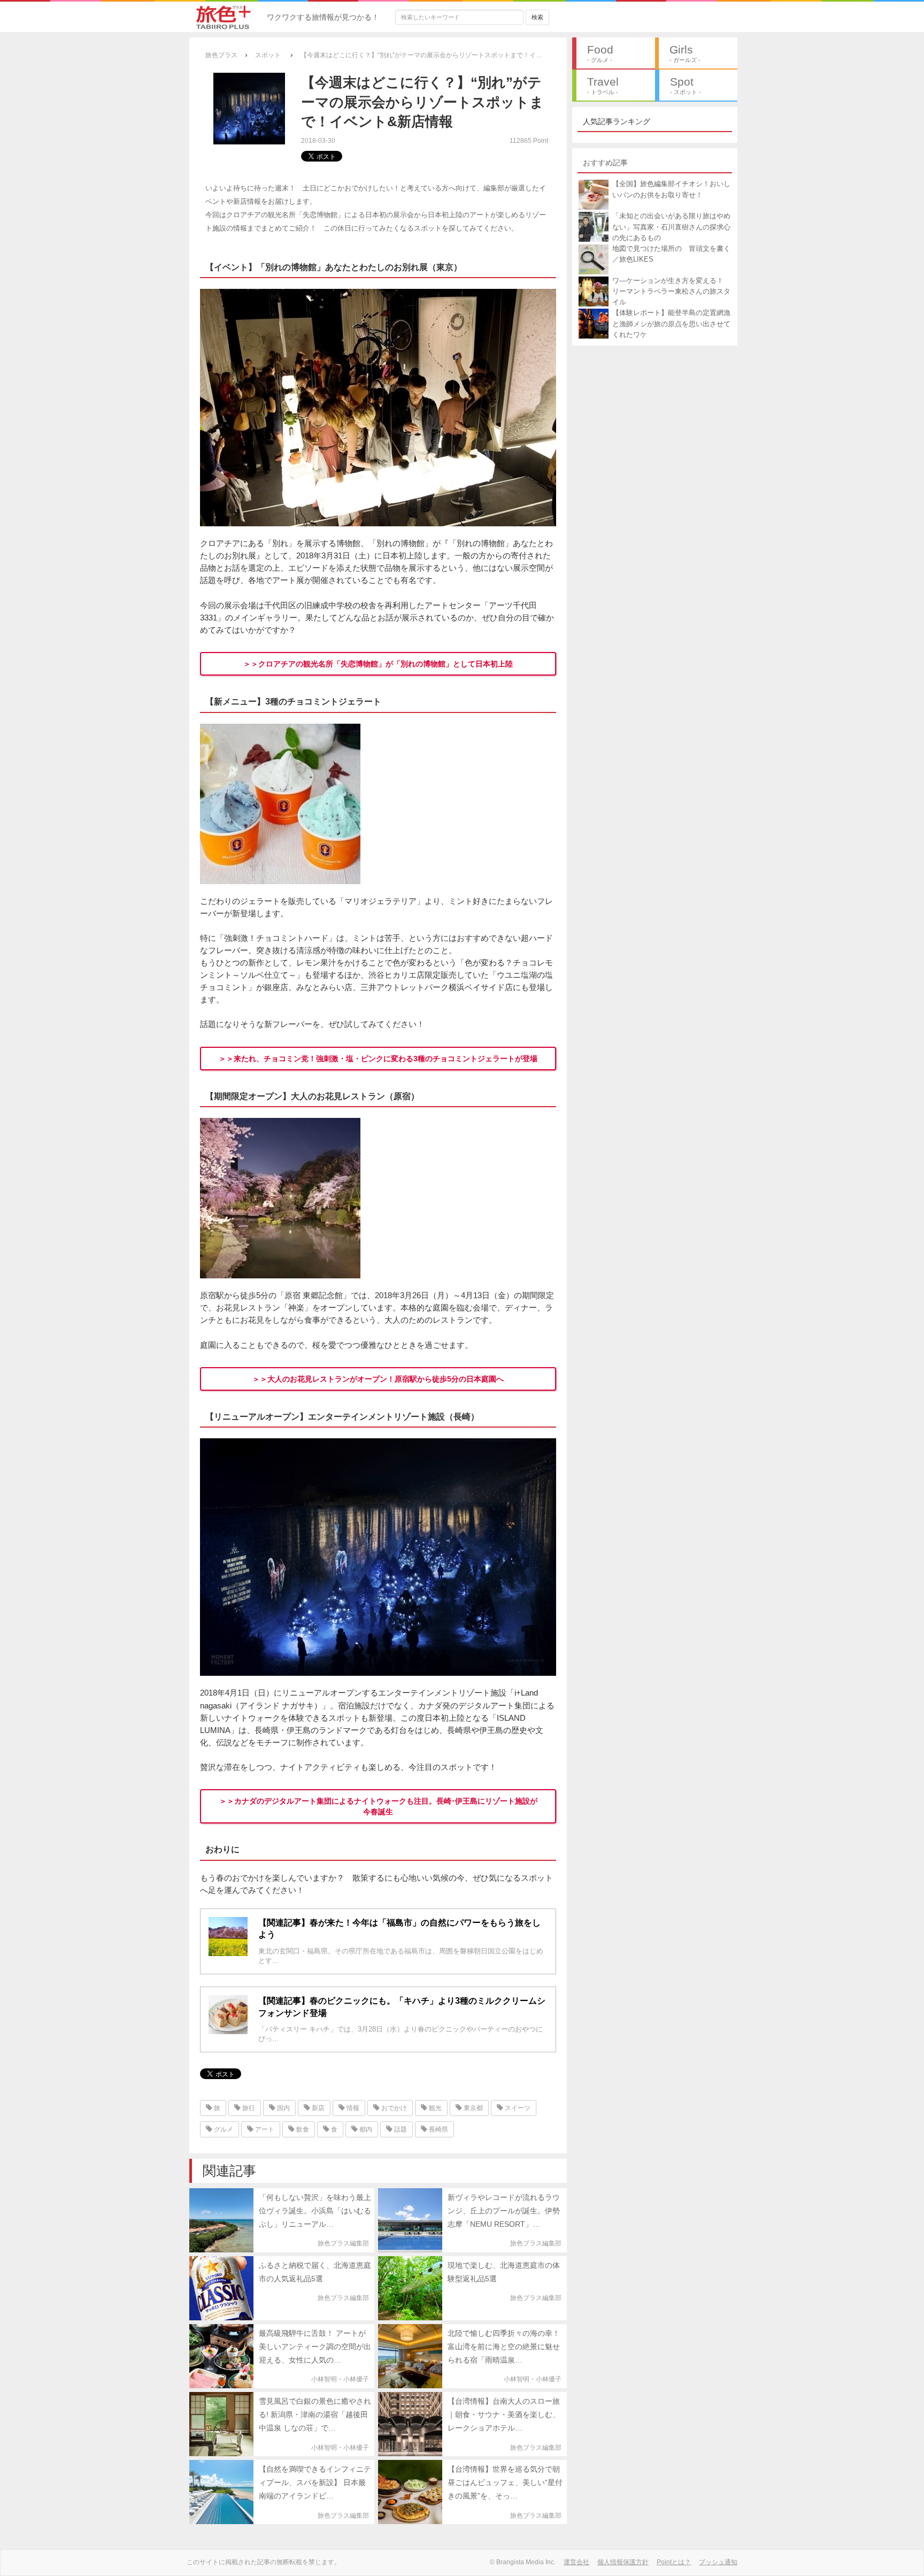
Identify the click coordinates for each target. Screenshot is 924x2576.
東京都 (472, 2108)
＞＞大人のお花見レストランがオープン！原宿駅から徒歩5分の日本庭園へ (378, 1379)
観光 (434, 2108)
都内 (365, 2129)
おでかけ (393, 2108)
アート (264, 2129)
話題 (400, 2129)
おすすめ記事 (605, 163)
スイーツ (517, 2108)
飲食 (302, 2129)
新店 (317, 2108)
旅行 (248, 2108)
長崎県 (438, 2129)
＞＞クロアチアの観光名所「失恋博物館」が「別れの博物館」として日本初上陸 (378, 664)
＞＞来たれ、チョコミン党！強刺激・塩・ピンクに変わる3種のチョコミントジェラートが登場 (378, 1059)
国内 (283, 2108)
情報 (352, 2108)
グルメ (223, 2129)
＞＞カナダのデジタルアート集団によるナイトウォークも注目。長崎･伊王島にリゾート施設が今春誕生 (378, 1806)
